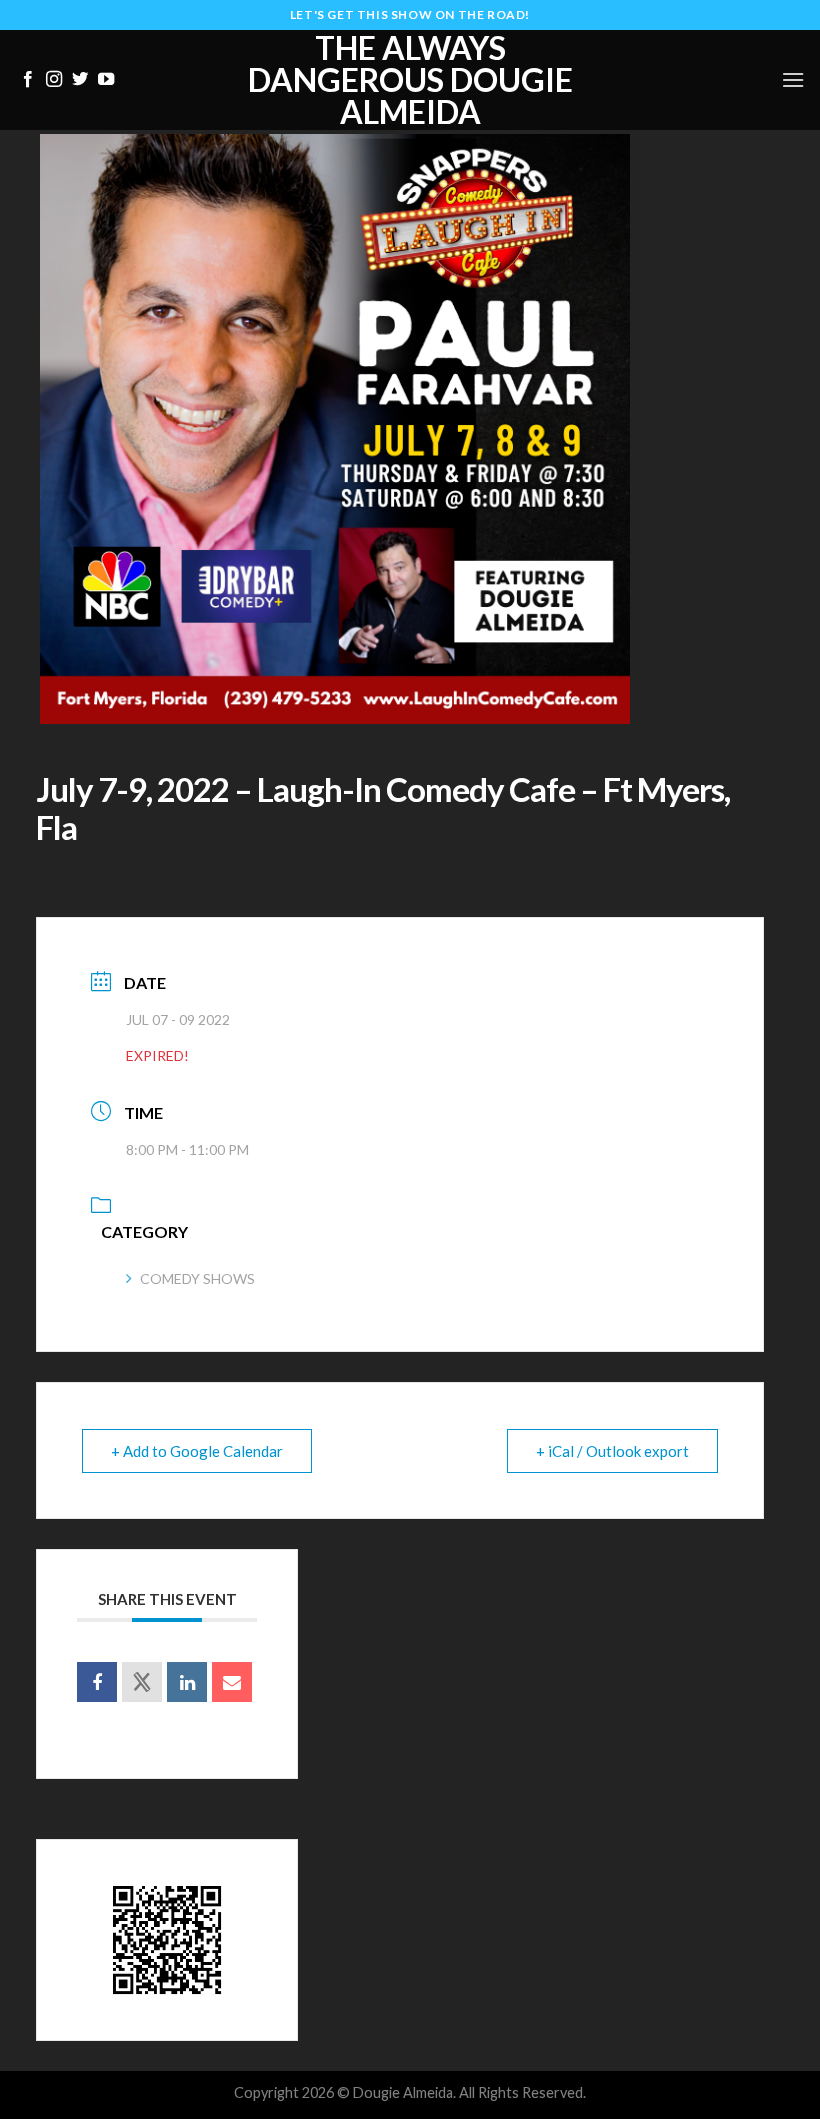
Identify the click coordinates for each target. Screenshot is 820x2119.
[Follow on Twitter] (80, 80)
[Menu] (793, 79)
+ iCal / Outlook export (612, 1451)
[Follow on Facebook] (28, 80)
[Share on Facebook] (97, 1682)
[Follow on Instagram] (54, 80)
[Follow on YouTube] (106, 80)
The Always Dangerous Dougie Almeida (410, 80)
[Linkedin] (187, 1682)
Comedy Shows (197, 1278)
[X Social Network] (142, 1682)
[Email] (232, 1682)
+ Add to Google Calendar (197, 1451)
